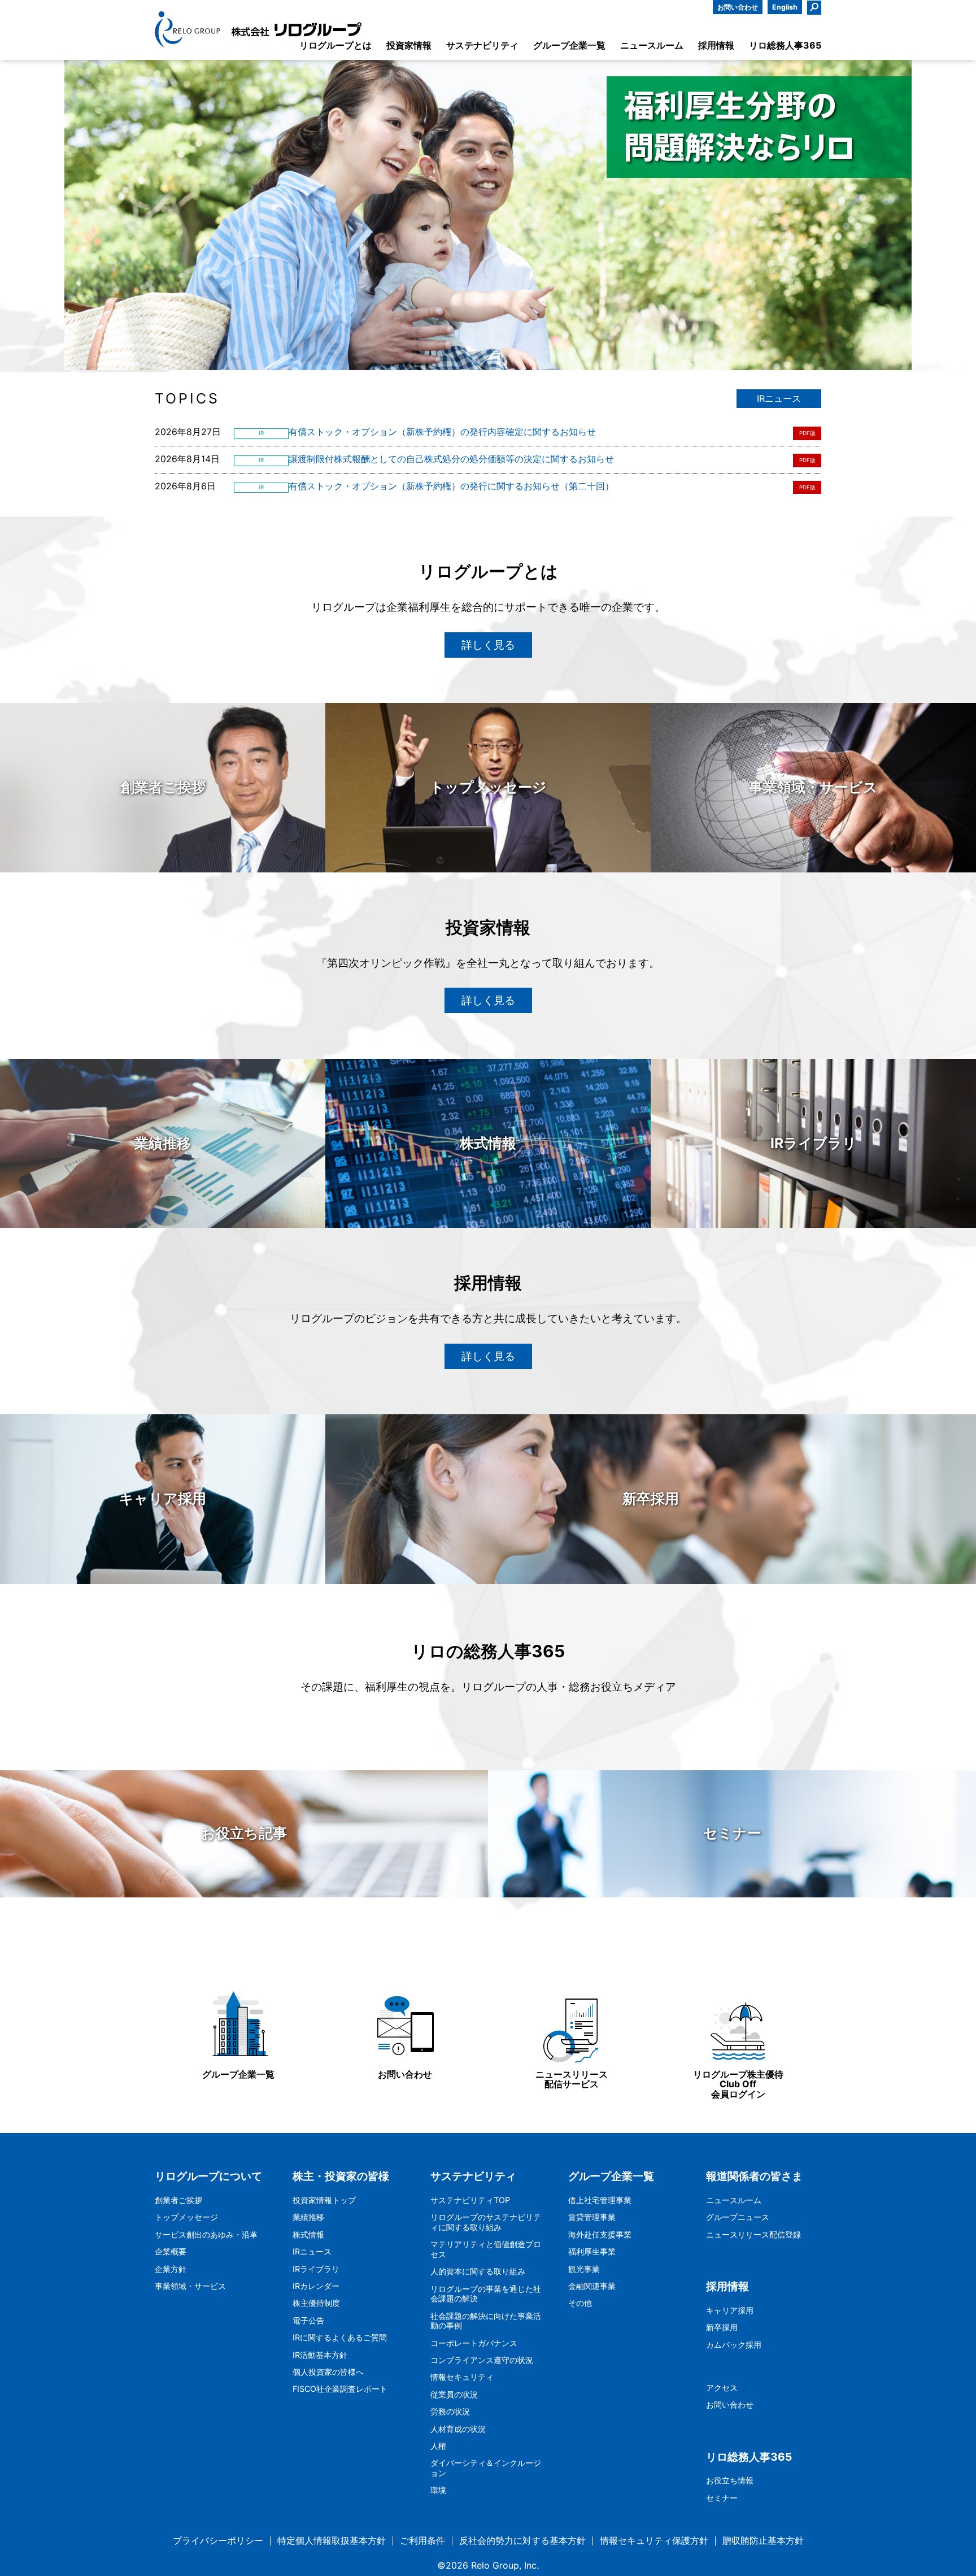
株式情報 (308, 2234)
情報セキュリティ (462, 2377)
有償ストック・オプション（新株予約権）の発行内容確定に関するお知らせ (442, 432)
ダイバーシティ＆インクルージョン (486, 2468)
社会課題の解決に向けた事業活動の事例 (486, 2321)
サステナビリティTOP (470, 2200)
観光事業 (584, 2269)
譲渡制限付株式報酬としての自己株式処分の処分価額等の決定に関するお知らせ (451, 459)
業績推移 (308, 2217)
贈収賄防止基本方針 (763, 2541)
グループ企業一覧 (238, 2074)
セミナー (722, 2498)
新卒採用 (722, 2327)
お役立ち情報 (730, 2480)
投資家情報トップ (324, 2200)
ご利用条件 (422, 2541)
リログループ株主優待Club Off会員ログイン (738, 2084)
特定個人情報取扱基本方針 (332, 2541)
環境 (438, 2490)
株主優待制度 (316, 2303)
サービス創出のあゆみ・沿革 (206, 2234)
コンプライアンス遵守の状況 (482, 2360)
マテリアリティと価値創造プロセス (486, 2249)
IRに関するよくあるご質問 (340, 2337)
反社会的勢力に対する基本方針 (522, 2541)
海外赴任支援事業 (600, 2234)
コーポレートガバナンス (474, 2343)
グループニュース (738, 2217)
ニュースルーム (734, 2200)
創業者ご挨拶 (178, 2200)
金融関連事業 (592, 2286)
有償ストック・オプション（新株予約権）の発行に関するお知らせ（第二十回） (451, 486)
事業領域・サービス (190, 2286)
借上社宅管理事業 (600, 2200)
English (785, 7)
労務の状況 (450, 2411)
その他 (580, 2303)
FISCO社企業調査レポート (340, 2389)
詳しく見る (488, 645)
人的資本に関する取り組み (478, 2271)
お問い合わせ (738, 7)
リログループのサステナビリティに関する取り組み (486, 2222)
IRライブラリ (316, 2269)
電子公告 (308, 2320)
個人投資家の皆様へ (328, 2372)
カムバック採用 (734, 2345)
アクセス (722, 2388)
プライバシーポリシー (218, 2541)
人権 (438, 2446)
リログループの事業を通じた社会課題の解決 (486, 2294)
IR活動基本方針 (320, 2355)
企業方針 (171, 2269)
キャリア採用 (730, 2310)
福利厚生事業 (592, 2251)
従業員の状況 (454, 2394)
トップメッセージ (186, 2217)
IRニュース (779, 398)
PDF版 (807, 433)
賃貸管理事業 (592, 2217)
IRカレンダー (316, 2286)
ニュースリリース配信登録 (753, 2234)
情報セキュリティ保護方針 (654, 2541)
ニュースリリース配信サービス (572, 2079)
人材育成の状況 (458, 2429)
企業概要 (171, 2251)
